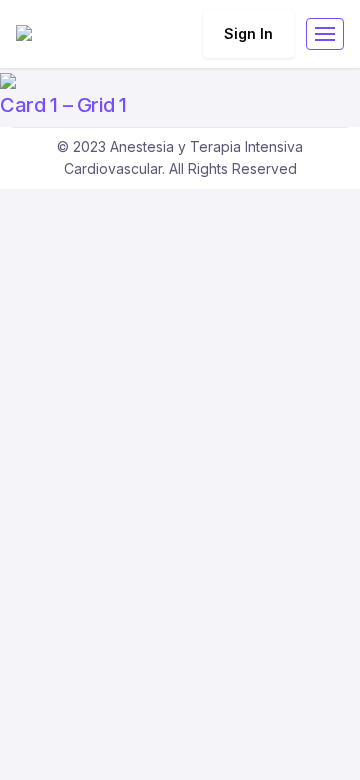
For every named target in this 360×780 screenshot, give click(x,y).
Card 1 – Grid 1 (63, 105)
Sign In (248, 33)
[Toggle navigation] (325, 34)
